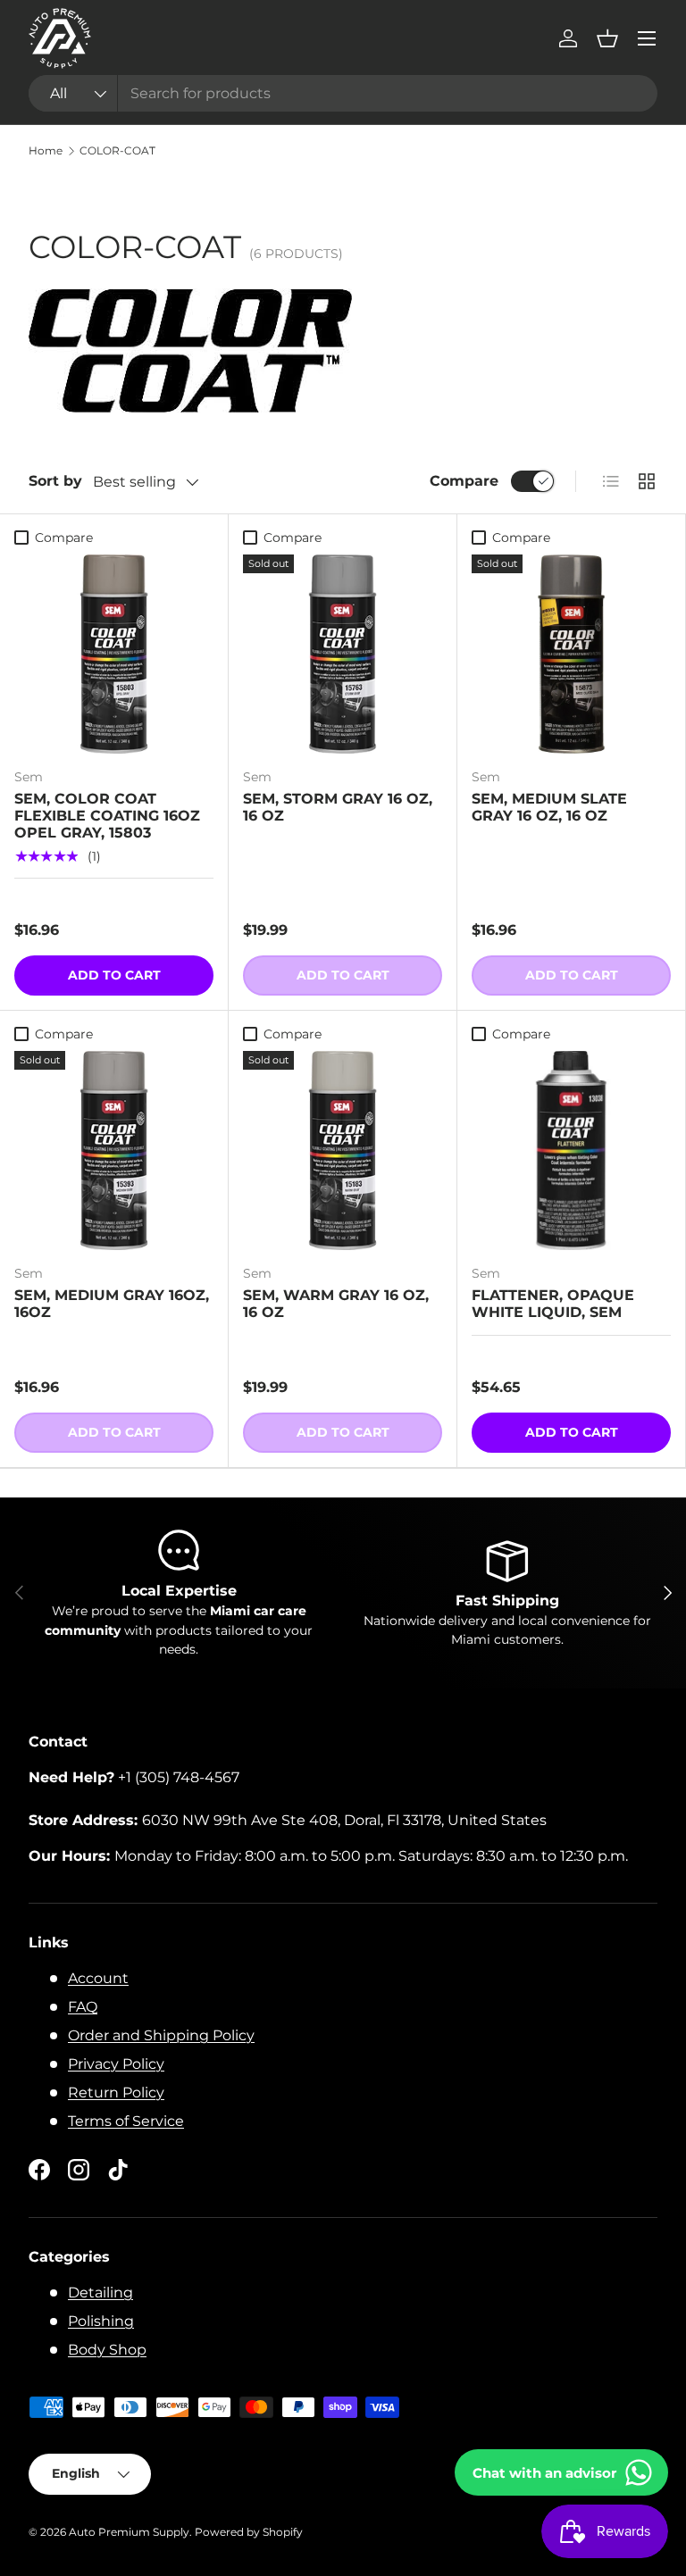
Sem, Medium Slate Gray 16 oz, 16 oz (549, 807)
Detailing (100, 2293)
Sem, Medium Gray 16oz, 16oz (112, 1304)
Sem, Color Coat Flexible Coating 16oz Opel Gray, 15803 (107, 816)
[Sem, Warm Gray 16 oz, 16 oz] (343, 1150)
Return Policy (116, 2092)
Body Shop (107, 2350)
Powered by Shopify (249, 2532)
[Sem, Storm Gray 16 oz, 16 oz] (343, 654)
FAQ (83, 2007)
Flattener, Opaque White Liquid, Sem (553, 1304)
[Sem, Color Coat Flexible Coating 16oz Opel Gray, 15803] (114, 654)
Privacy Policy (116, 2064)
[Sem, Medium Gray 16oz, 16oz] (114, 1150)
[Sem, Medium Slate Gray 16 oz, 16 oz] (571, 654)
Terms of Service (126, 2121)
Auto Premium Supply (129, 2532)
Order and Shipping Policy (161, 2035)
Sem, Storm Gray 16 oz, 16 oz (338, 807)
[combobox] (343, 93)
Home (46, 151)
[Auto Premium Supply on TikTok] (118, 2170)
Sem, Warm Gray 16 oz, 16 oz (336, 1304)
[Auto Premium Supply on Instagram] (79, 2170)
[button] (607, 38)
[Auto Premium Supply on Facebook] (39, 2170)
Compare (464, 481)
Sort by (55, 481)
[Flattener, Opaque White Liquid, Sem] (571, 1150)
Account (98, 1978)
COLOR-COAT (117, 151)
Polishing (101, 2321)
